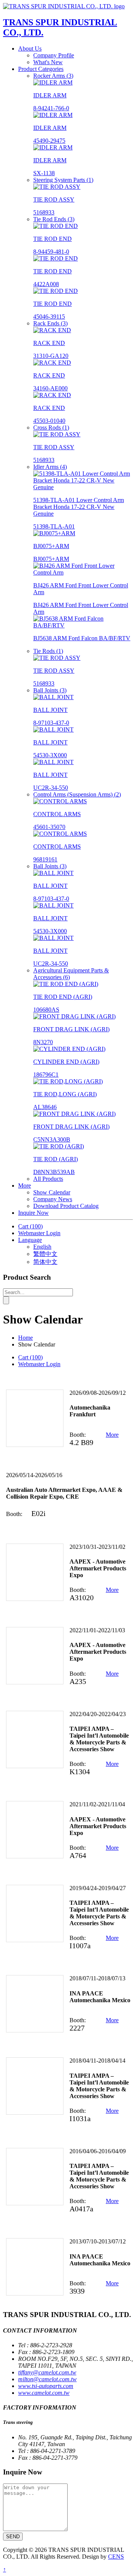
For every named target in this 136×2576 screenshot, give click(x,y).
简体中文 (45, 1262)
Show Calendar (52, 1192)
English (42, 1247)
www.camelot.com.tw (44, 2393)
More (112, 1435)
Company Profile (54, 55)
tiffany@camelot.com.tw (47, 2372)
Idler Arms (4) (50, 467)
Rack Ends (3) (50, 323)
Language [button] (30, 1240)
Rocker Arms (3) (53, 76)
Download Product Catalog (66, 1206)
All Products (48, 1179)
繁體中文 (45, 1254)
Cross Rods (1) (51, 428)
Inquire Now (33, 1213)
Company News (53, 1199)
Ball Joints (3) (50, 690)
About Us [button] (30, 49)
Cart (30, 1226)
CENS (116, 2557)
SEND (13, 2537)
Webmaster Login (39, 1233)
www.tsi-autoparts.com (46, 2386)
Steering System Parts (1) (63, 180)
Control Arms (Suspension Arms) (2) (77, 794)
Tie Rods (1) (48, 651)
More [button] (25, 1186)
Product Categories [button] (41, 69)
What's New (48, 62)
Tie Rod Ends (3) (54, 219)
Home (25, 1338)
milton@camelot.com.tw (47, 2379)
